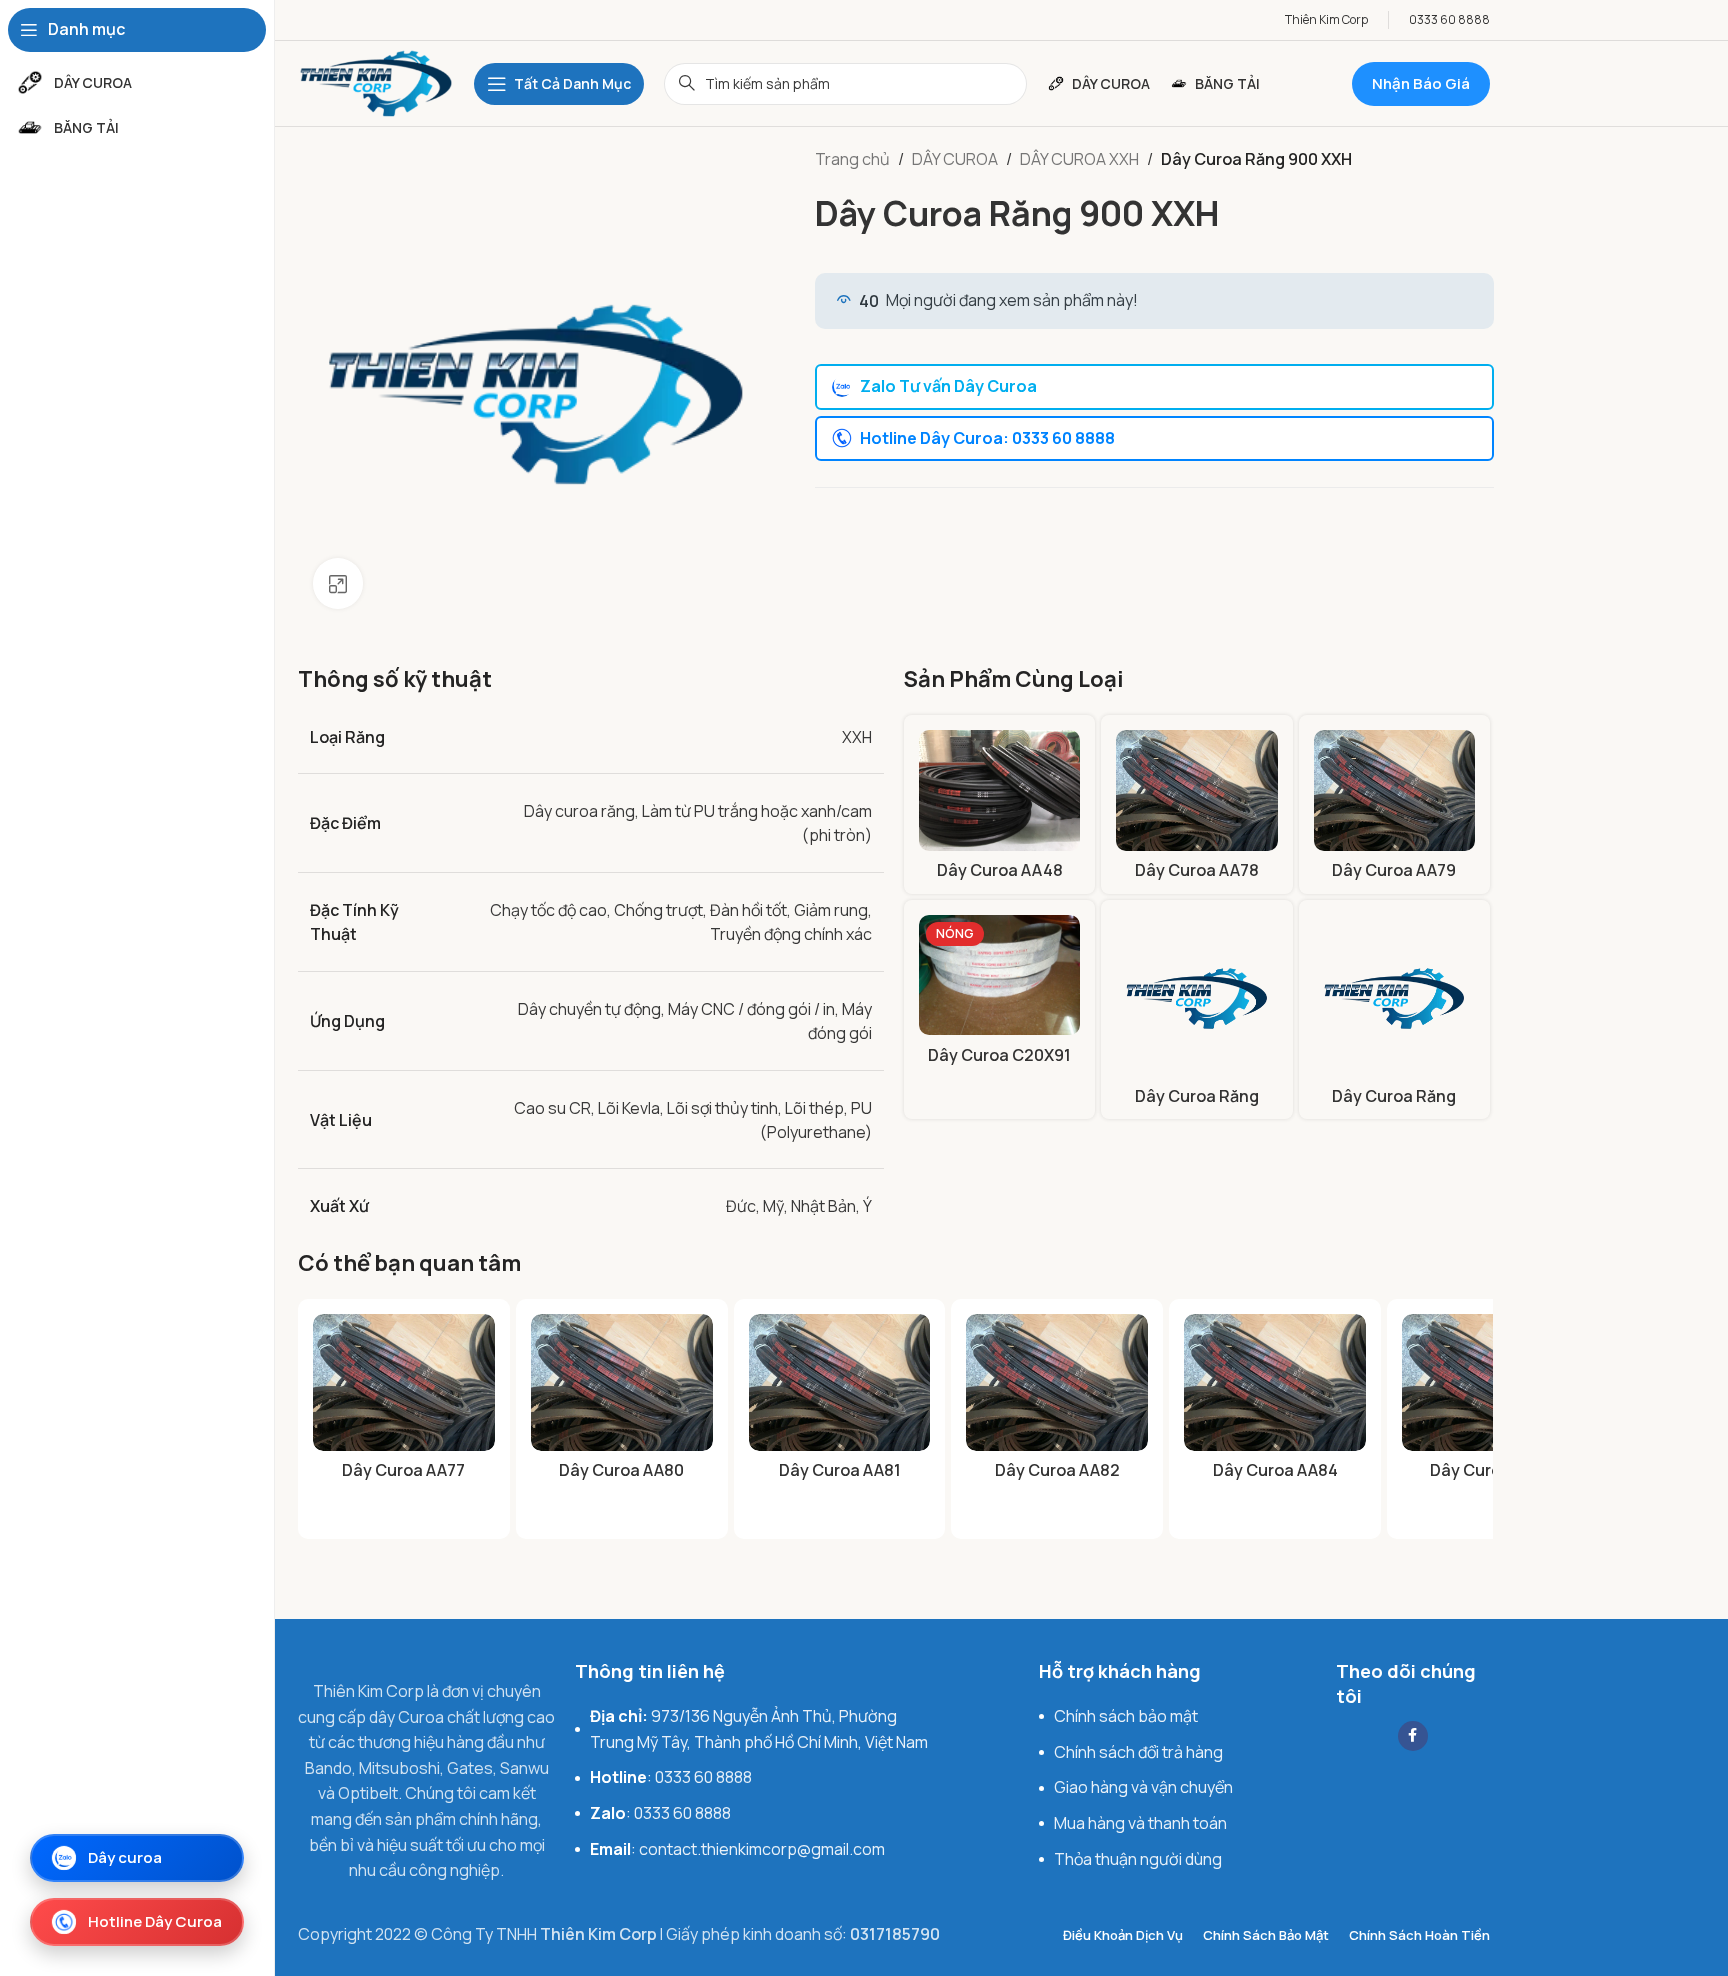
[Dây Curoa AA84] (1275, 1382)
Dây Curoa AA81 (840, 1470)
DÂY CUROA (955, 159)
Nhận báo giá (1421, 83)
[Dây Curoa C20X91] (999, 975)
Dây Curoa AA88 (1492, 1470)
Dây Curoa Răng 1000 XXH (1197, 1107)
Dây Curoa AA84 (1275, 1470)
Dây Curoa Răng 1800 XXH (1394, 1107)
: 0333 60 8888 (671, 1777)
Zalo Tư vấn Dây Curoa (948, 386)
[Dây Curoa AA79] (1394, 790)
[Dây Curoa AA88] (1493, 1382)
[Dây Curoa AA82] (1057, 1382)
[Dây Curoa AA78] (1196, 790)
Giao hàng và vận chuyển (1143, 1787)
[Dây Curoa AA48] (999, 790)
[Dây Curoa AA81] (840, 1382)
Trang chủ (852, 159)
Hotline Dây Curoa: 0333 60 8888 (987, 438)
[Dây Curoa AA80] (622, 1382)
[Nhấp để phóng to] (338, 583)
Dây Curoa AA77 (403, 1470)
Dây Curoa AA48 (1000, 870)
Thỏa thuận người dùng (1138, 1859)
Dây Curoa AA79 (1394, 870)
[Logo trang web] (376, 82)
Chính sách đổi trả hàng (1138, 1752)
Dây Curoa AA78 (1197, 870)
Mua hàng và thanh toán (1140, 1823)
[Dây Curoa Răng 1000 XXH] (1196, 995)
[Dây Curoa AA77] (404, 1382)
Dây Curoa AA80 (621, 1470)
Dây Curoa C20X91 (999, 1055)
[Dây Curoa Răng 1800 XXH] (1394, 995)
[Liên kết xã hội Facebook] (1413, 1736)
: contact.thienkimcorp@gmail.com (737, 1849)
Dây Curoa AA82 (1057, 1470)
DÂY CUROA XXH (1079, 159)
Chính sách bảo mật (1126, 1716)
